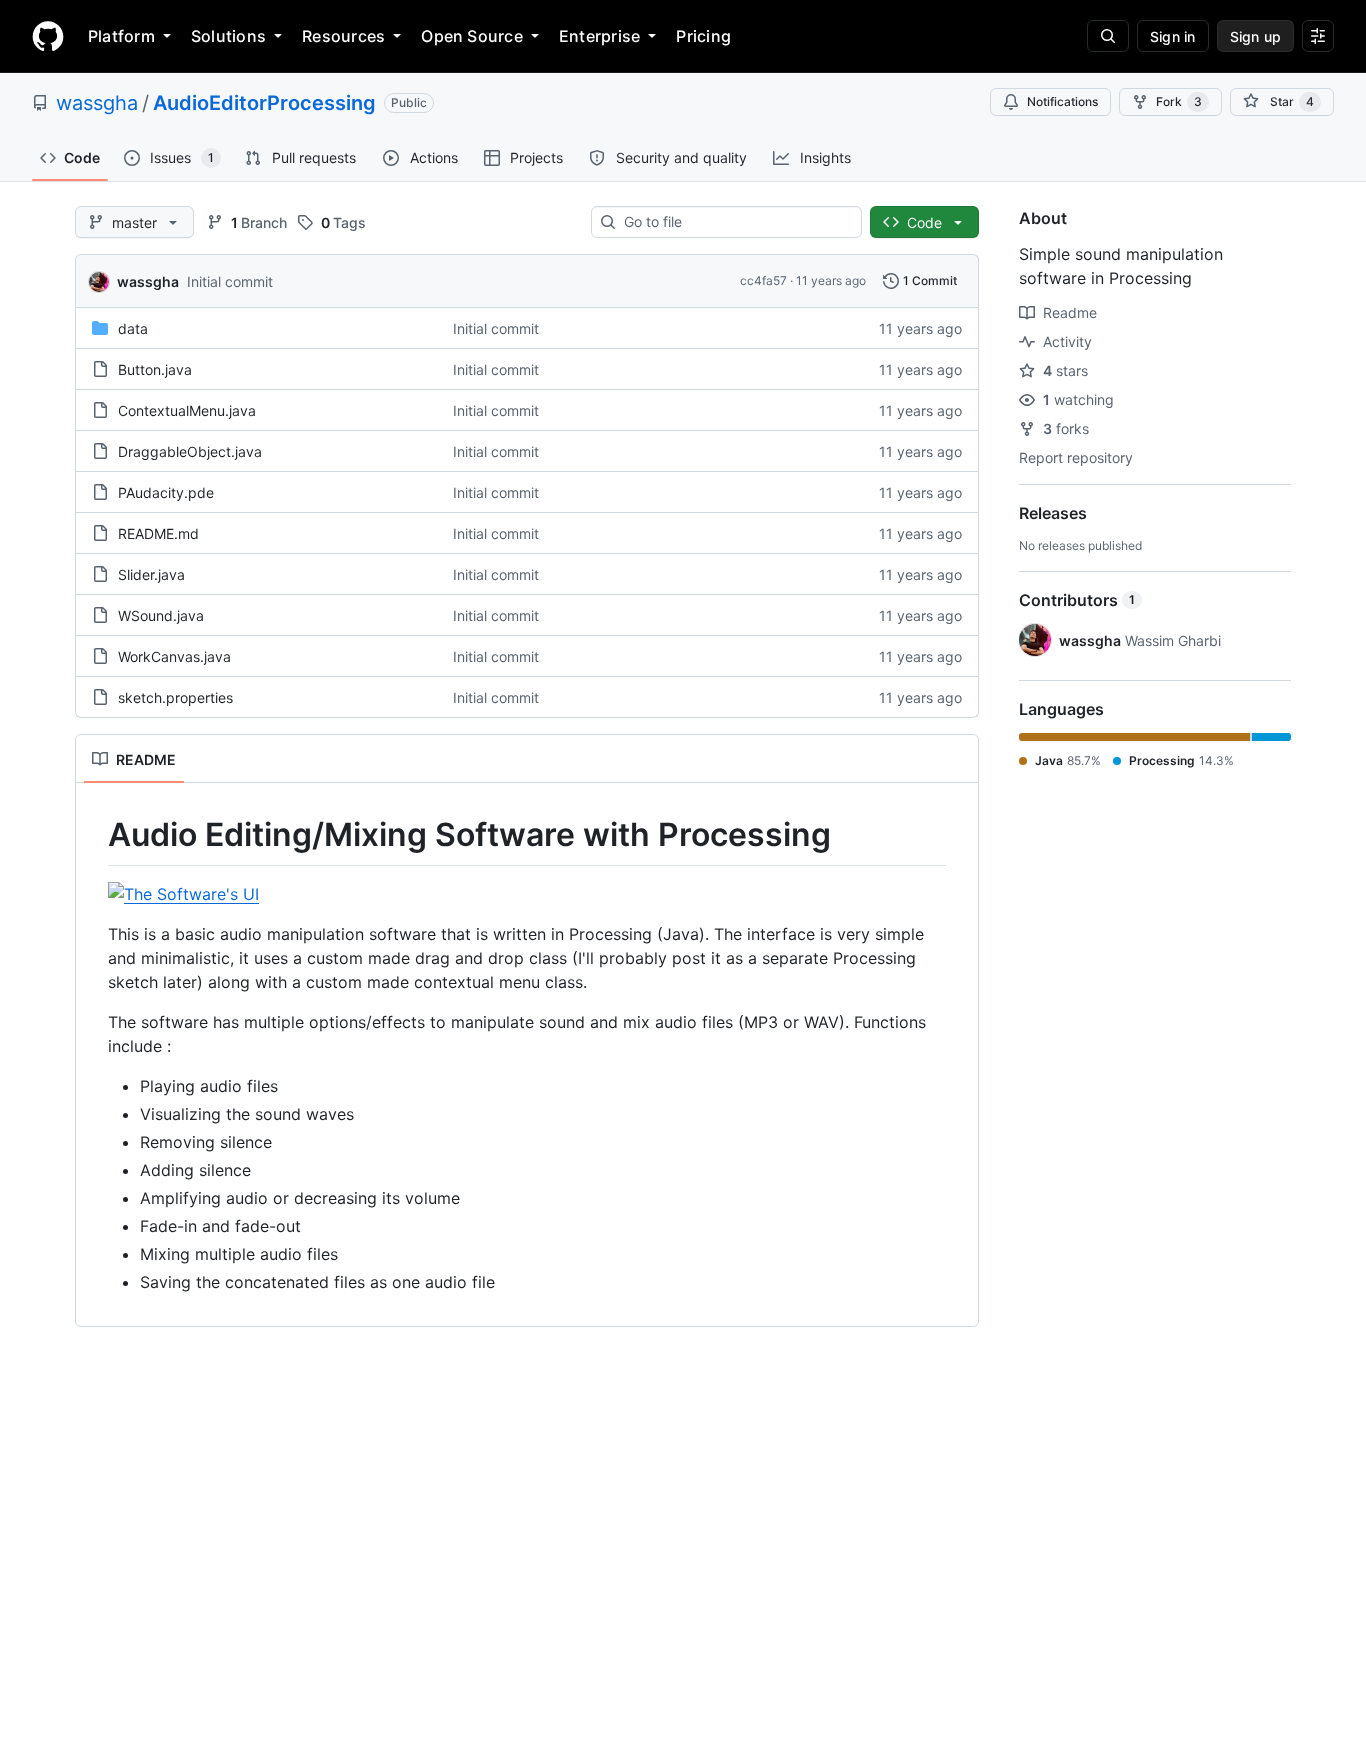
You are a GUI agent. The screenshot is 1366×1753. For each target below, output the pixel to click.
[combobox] (734, 222)
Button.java (155, 369)
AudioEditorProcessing (264, 103)
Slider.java (151, 574)
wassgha (97, 103)
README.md (158, 533)
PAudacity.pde (166, 492)
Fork (1179, 101)
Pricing (703, 36)
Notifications (1062, 101)
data (133, 328)
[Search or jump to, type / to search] (1108, 36)
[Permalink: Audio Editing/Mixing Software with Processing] (94, 835)
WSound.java (161, 615)
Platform (121, 36)
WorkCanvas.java (174, 656)
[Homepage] (48, 36)
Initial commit (230, 281)
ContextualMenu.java (187, 410)
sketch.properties (175, 697)
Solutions (228, 36)
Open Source (472, 36)
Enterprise (599, 36)
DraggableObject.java (190, 451)
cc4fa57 (763, 280)
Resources (343, 36)
